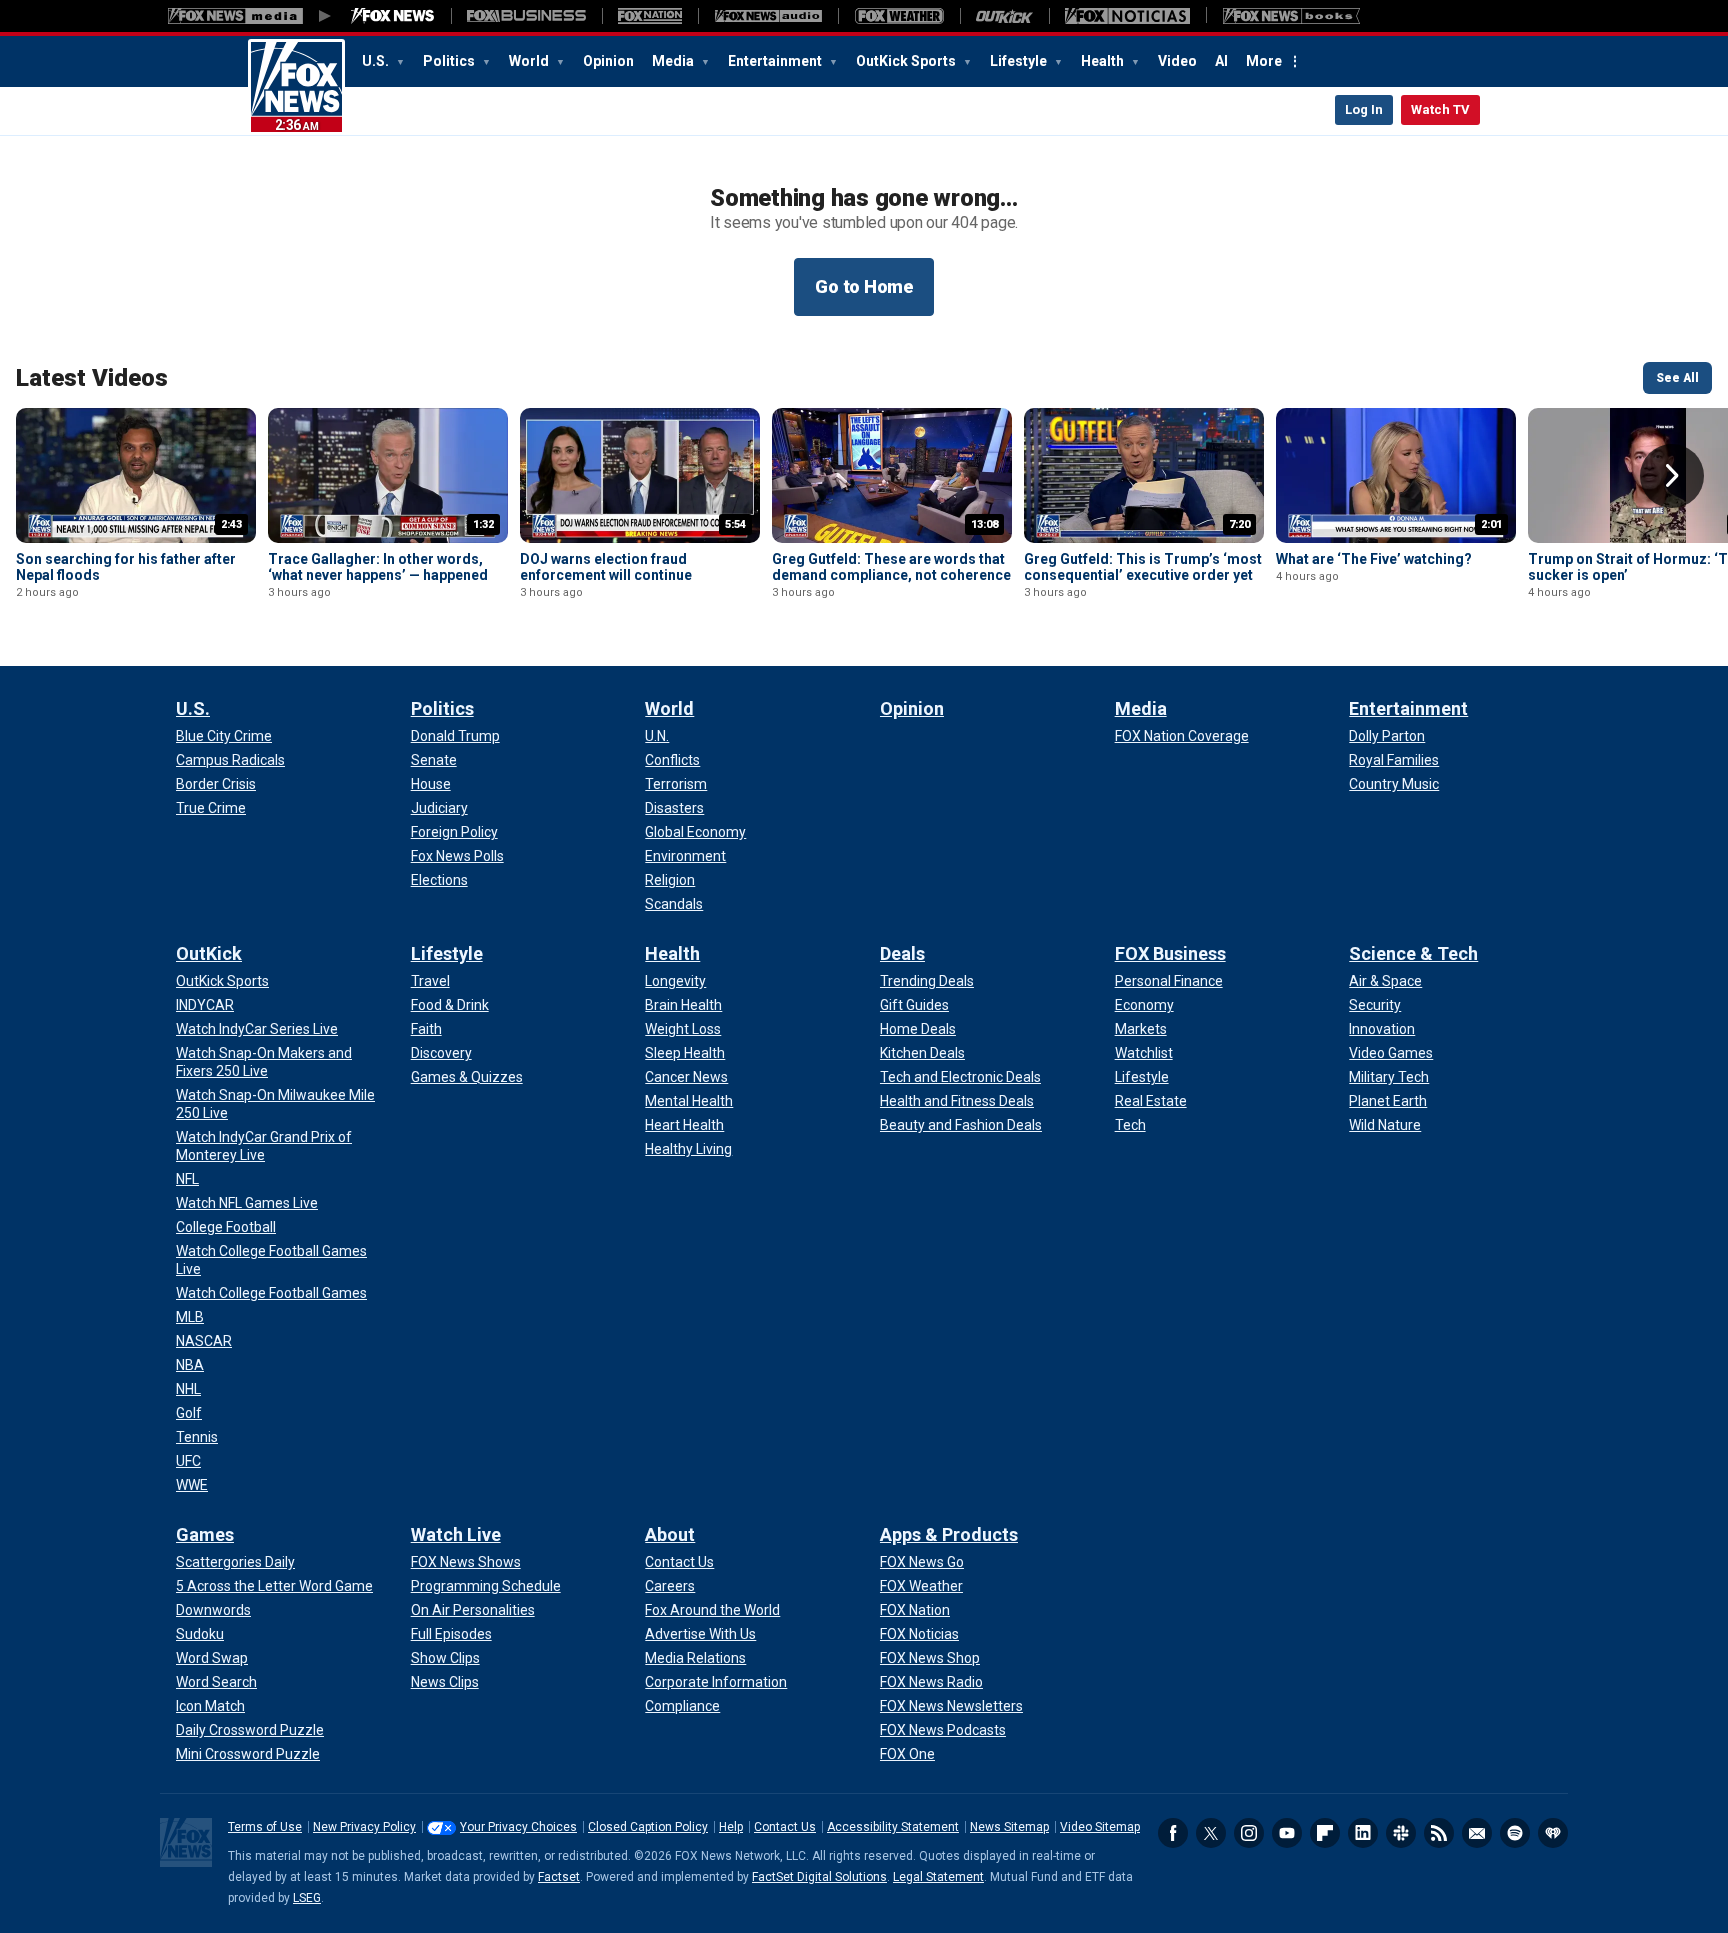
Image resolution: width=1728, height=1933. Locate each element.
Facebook (1173, 1833)
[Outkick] (1004, 16)
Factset (559, 1877)
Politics (450, 61)
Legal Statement (938, 1877)
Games (205, 1534)
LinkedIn (1363, 1833)
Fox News (296, 87)
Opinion (608, 61)
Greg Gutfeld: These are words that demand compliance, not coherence (891, 567)
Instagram (1249, 1833)
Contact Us (785, 1827)
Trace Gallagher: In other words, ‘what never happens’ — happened (378, 567)
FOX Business (1170, 953)
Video (1177, 61)
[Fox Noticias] (1127, 16)
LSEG (307, 1898)
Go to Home (864, 286)
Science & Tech (1413, 953)
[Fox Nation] (650, 16)
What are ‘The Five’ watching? (1374, 559)
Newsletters (1477, 1833)
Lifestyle (1020, 61)
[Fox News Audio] (768, 16)
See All (1677, 378)
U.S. (377, 61)
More (1264, 61)
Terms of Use (265, 1827)
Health (1104, 61)
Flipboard (1325, 1833)
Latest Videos (92, 378)
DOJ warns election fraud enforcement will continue (606, 567)
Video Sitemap (1100, 1827)
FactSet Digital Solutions (819, 1877)
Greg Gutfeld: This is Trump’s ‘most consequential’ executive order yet (1143, 567)
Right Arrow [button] (1672, 476)
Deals (902, 953)
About (670, 1534)
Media (674, 61)
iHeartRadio (1553, 1833)
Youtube (1287, 1833)
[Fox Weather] (899, 16)
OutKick (209, 953)
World (530, 61)
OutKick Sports (907, 61)
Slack (1401, 1833)
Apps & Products (949, 1534)
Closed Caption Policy (648, 1827)
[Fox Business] (526, 16)
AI (1221, 61)
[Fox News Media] (393, 16)
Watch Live (456, 1534)
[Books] (1291, 16)
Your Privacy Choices (518, 1827)
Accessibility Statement (893, 1827)
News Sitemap (1009, 1827)
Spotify (1515, 1833)
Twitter (1211, 1833)
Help (731, 1827)
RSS (1439, 1833)
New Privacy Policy (364, 1827)
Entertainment (776, 61)
